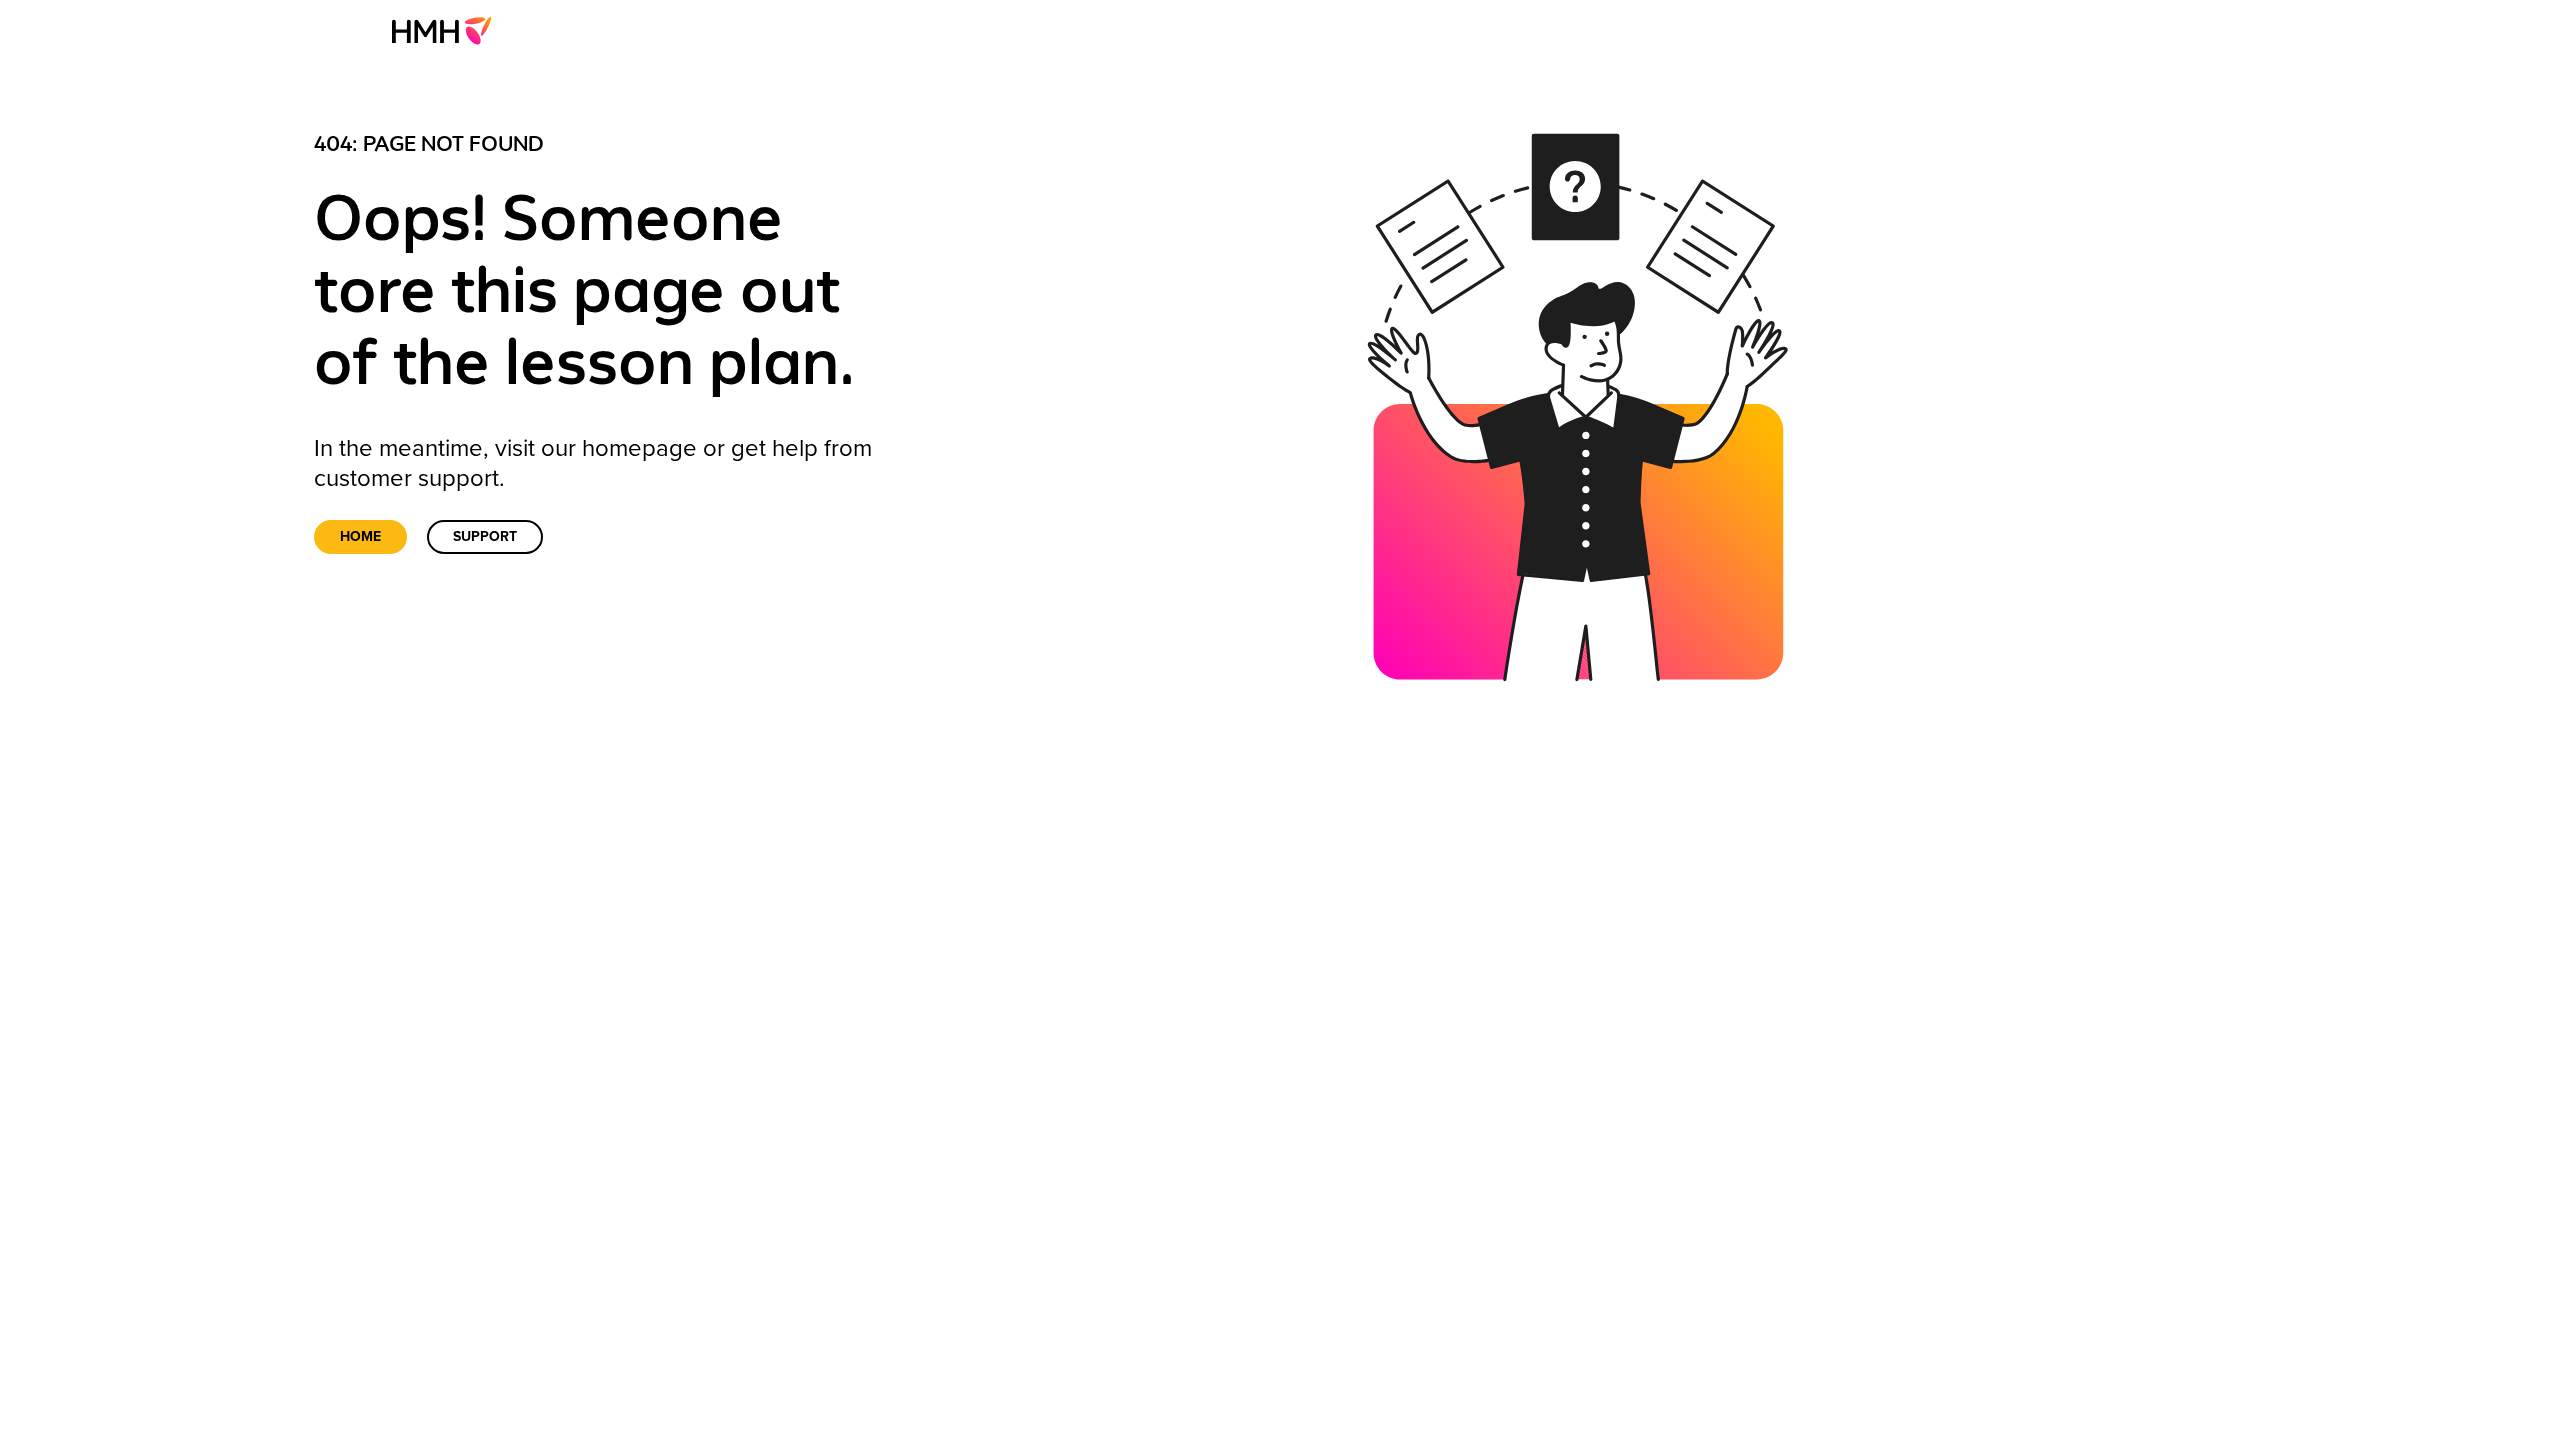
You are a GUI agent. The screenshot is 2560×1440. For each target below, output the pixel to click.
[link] (447, 30)
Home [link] (360, 536)
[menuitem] (447, 30)
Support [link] (485, 536)
